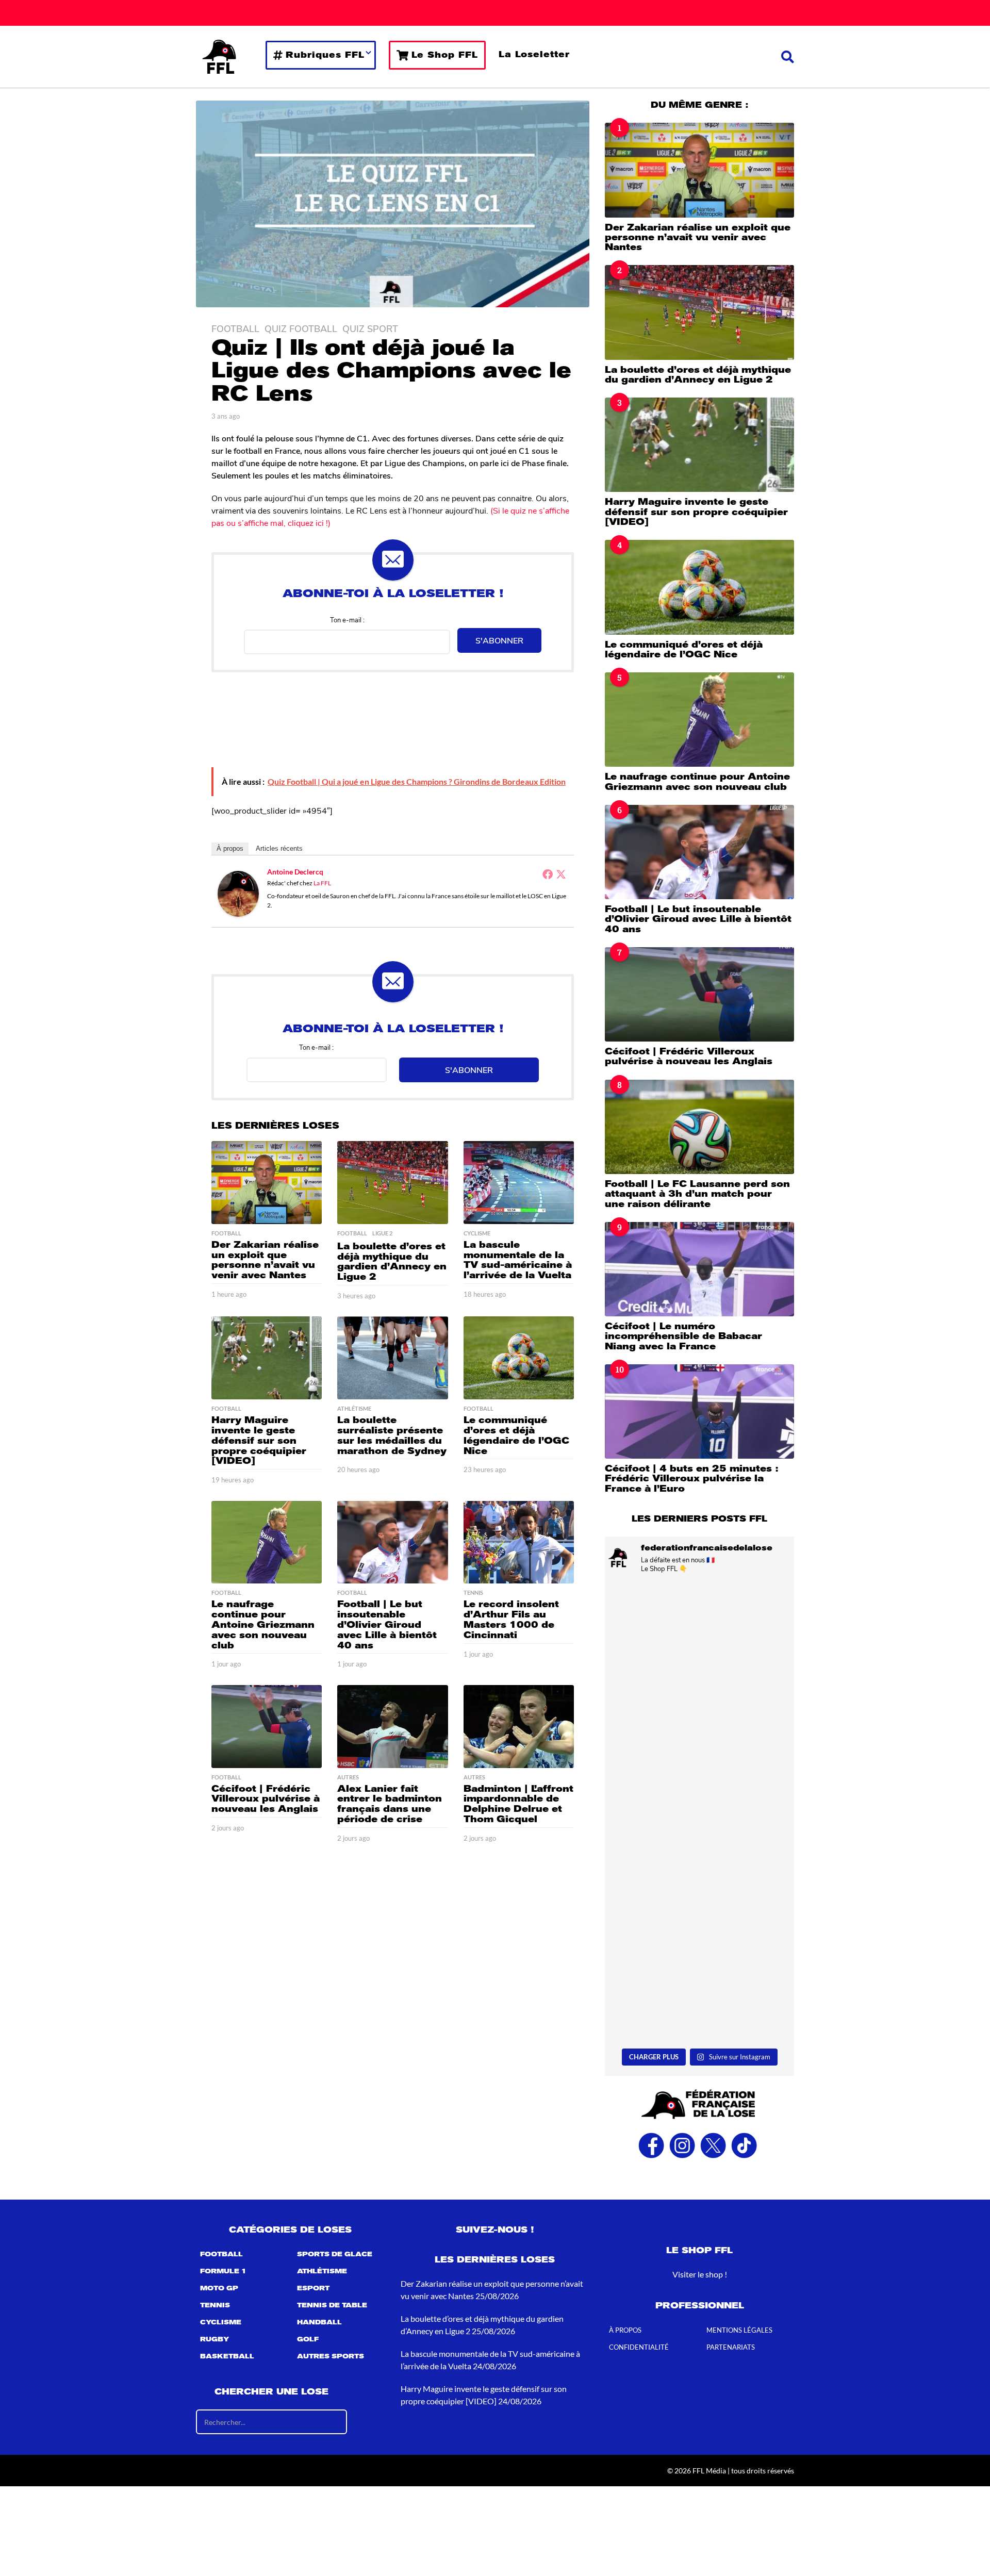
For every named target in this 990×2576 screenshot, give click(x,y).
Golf (308, 2340)
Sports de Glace (335, 2255)
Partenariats (731, 2348)
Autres (348, 1777)
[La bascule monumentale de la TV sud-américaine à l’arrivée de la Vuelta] (519, 1183)
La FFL (322, 883)
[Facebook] (548, 874)
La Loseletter (534, 54)
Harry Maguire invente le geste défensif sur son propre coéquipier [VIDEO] (259, 1440)
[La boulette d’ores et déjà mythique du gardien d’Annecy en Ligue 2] (392, 1183)
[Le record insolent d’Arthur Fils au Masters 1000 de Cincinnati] (519, 1542)
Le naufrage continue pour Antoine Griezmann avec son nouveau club (263, 1624)
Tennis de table (332, 2306)
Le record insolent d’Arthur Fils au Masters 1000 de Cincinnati (511, 1619)
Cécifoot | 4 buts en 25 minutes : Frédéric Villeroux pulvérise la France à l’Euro (691, 1479)
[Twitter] (561, 874)
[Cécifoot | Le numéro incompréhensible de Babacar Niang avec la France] (699, 1269)
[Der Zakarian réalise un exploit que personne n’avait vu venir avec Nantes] (267, 1183)
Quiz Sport (370, 328)
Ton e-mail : (347, 620)
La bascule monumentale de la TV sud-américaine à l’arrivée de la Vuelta (518, 1260)
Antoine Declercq (295, 872)
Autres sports (331, 2357)
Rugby (214, 2340)
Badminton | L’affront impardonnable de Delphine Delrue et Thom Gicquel (518, 1804)
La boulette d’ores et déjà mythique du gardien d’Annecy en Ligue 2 (392, 1261)
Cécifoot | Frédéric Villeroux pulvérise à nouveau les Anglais (266, 1799)
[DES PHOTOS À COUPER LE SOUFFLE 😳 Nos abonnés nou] (699, 1754)
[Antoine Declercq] (238, 893)
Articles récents (279, 848)
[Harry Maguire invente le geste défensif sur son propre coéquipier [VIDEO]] (267, 1358)
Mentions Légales (739, 2331)
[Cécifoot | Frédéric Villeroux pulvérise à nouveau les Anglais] (267, 1727)
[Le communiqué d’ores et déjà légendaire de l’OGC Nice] (519, 1358)
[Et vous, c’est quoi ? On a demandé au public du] (699, 1870)
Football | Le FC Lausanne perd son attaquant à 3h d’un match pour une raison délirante (697, 1194)
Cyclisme (477, 1233)
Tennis (473, 1593)
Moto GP (219, 2289)
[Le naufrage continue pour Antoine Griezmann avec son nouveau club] (267, 1542)
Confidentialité (639, 2348)
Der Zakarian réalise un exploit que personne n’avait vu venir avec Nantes (265, 1260)
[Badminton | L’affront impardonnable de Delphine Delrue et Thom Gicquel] (519, 1727)
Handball (319, 2323)
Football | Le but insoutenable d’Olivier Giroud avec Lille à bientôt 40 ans (387, 1624)
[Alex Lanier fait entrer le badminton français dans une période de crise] (392, 1727)
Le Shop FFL (445, 55)
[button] (788, 57)
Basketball (227, 2357)
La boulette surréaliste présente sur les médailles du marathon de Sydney (392, 1435)
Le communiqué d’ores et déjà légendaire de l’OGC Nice (516, 1435)
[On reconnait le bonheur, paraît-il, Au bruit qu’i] (699, 1638)
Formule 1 (223, 2272)
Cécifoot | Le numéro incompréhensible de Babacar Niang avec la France (683, 1336)
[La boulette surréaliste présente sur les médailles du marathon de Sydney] (392, 1358)
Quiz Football (301, 328)
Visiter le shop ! (700, 2275)
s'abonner (499, 640)
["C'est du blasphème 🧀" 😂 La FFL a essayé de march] (699, 1987)
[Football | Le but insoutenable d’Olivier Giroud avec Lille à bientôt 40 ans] (392, 1542)
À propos (230, 848)
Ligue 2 (382, 1233)
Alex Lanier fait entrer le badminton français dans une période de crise (390, 1804)
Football (235, 328)
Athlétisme (354, 1409)
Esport (313, 2289)
